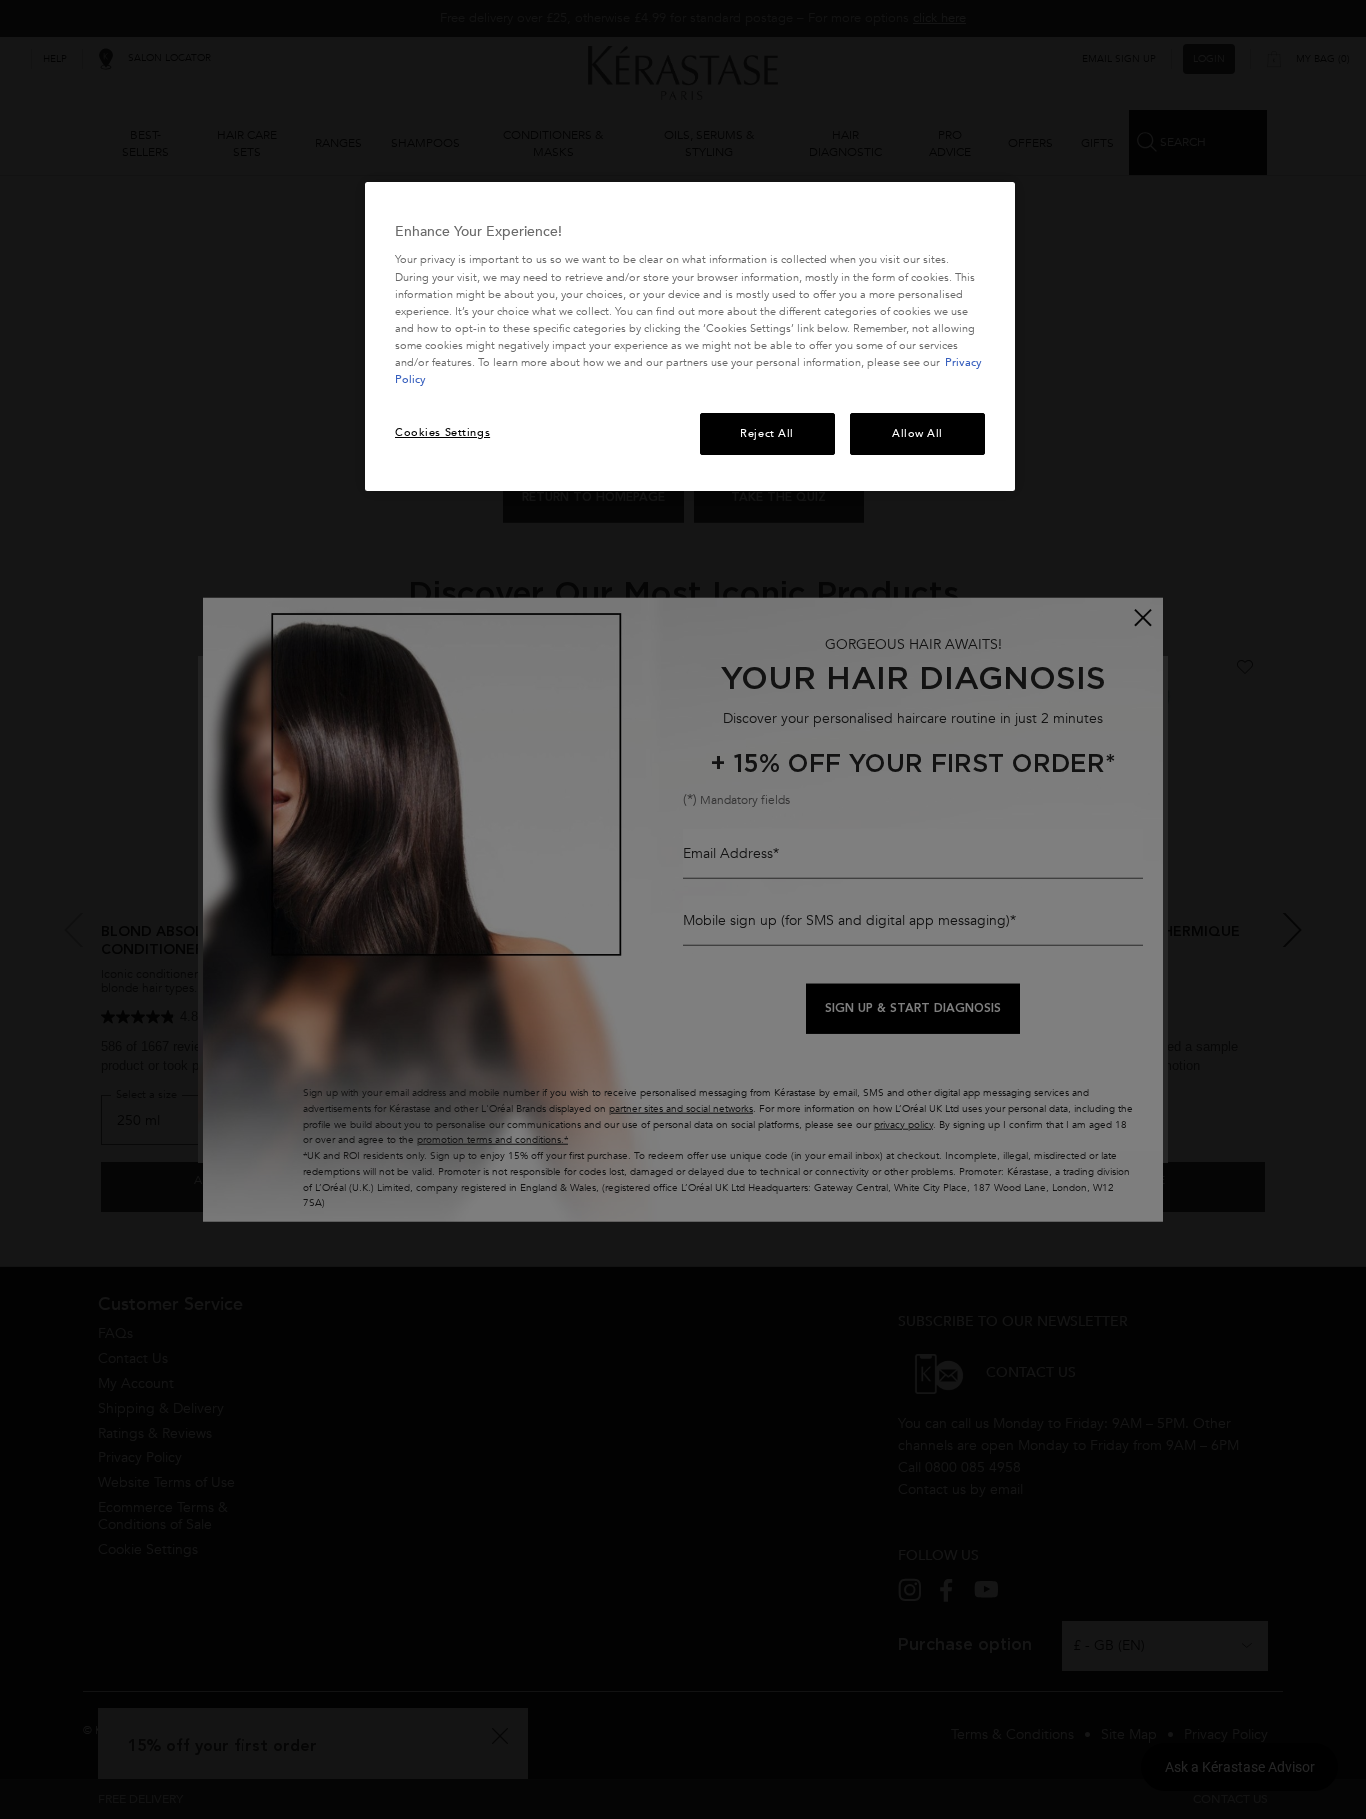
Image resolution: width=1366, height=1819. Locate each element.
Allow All (917, 433)
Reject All (767, 433)
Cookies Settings (442, 432)
